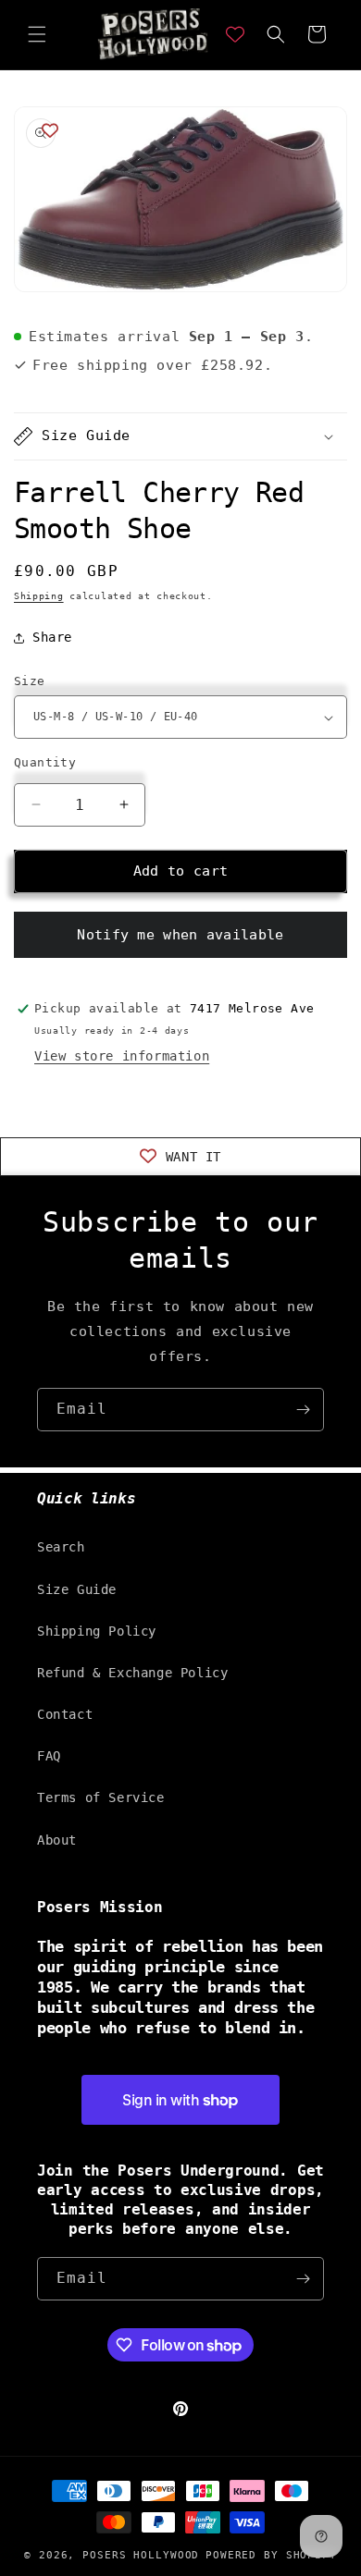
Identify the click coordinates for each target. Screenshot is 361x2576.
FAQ (49, 1756)
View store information (122, 1056)
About (57, 1840)
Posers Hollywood (141, 2555)
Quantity (45, 762)
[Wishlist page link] (235, 34)
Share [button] (52, 637)
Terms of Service (101, 1797)
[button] (37, 34)
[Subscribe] (303, 1410)
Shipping (39, 596)
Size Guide (77, 1589)
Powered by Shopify (271, 2555)
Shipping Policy (97, 1631)
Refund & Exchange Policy (132, 1673)
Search (61, 1547)
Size (30, 681)
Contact (65, 1714)
